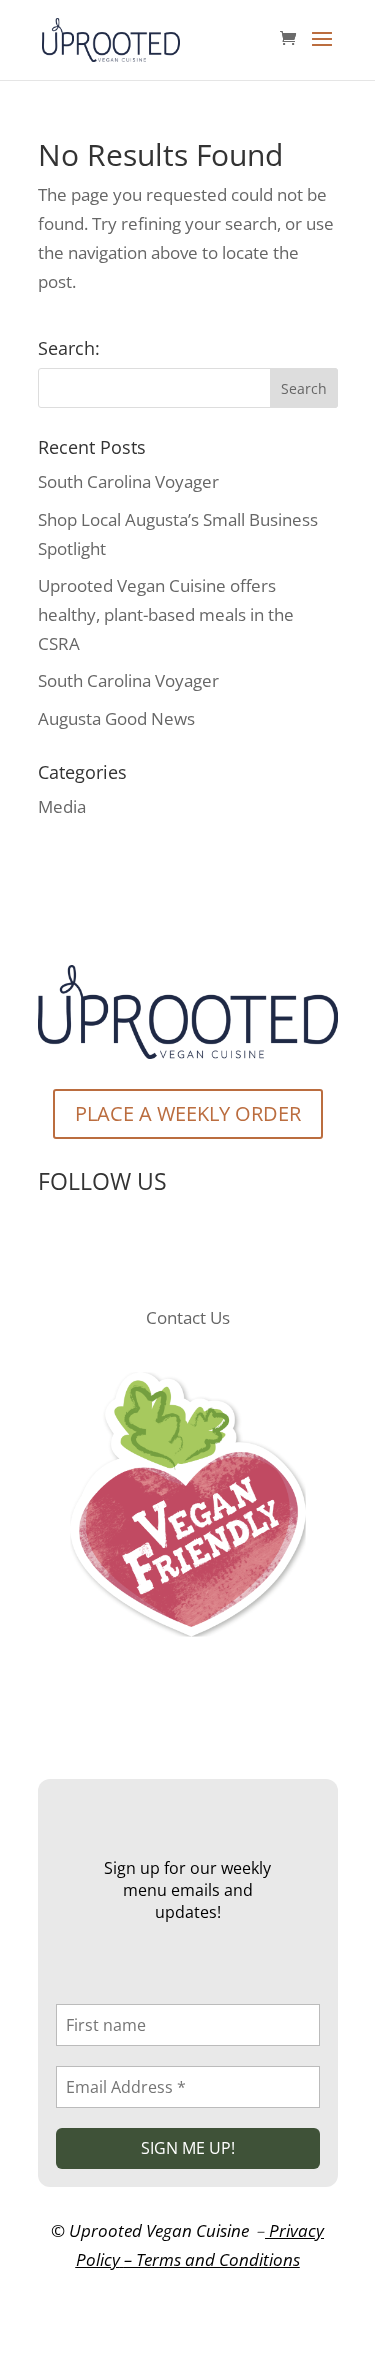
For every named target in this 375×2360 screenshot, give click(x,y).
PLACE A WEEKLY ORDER (188, 1113)
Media (62, 806)
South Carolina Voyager (128, 481)
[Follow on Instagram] (208, 1250)
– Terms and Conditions (212, 2259)
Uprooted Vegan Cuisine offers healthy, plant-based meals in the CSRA (166, 614)
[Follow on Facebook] (168, 1250)
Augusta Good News (116, 718)
